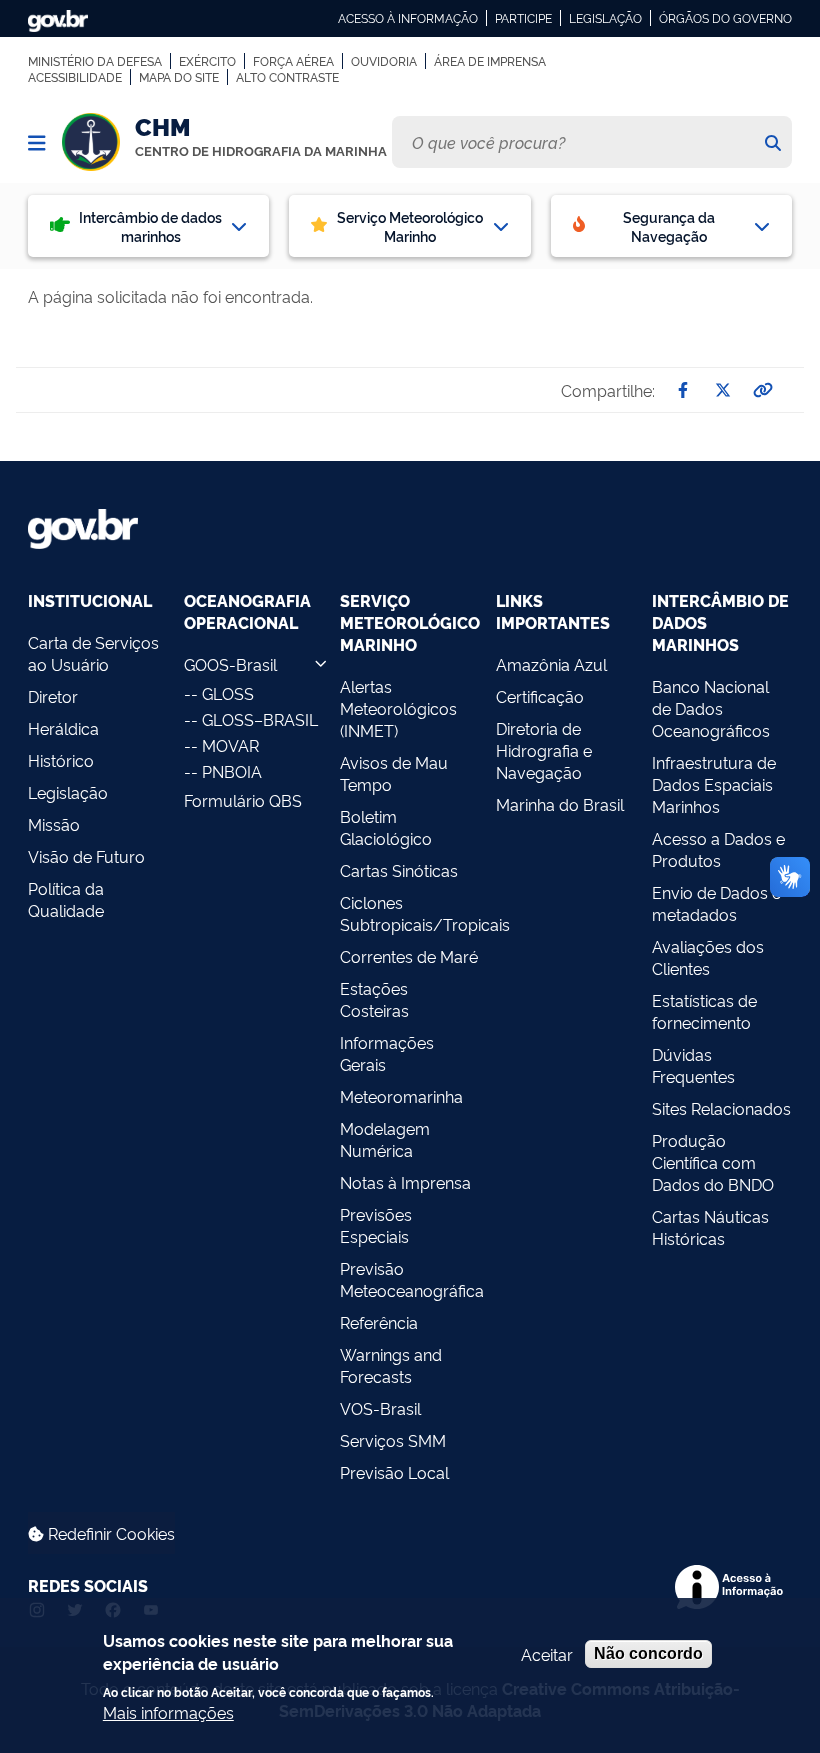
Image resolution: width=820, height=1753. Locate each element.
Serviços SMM (393, 1440)
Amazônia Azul (551, 664)
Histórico (61, 760)
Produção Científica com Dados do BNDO (713, 1162)
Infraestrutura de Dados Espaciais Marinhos (714, 784)
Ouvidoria (384, 61)
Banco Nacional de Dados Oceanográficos (711, 708)
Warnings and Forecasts (391, 1365)
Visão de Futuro (86, 856)
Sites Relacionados (721, 1108)
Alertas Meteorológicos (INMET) (398, 708)
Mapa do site (179, 77)
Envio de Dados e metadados (716, 903)
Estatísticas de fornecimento (704, 1011)
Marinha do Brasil (560, 804)
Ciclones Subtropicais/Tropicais (410, 913)
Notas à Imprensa (405, 1182)
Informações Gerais (387, 1053)
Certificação (540, 696)
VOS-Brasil (380, 1408)
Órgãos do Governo (725, 18)
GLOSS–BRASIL (260, 719)
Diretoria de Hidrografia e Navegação (544, 750)
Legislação (605, 18)
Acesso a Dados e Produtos (718, 849)
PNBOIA (232, 771)
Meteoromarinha (401, 1096)
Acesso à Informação (408, 18)
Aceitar (547, 1654)
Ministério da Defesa (95, 61)
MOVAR (230, 745)
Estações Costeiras (374, 999)
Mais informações (168, 1712)
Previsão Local (394, 1472)
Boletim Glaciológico (386, 827)
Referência (379, 1322)
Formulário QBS (243, 800)
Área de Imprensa (490, 61)
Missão (54, 824)
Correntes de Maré (409, 956)
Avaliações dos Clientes (708, 957)
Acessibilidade (75, 77)
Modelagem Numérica (385, 1139)
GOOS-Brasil (230, 664)
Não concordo (648, 1653)
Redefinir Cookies (109, 1533)
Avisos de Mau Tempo (394, 773)
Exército (207, 61)
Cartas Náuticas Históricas (710, 1227)
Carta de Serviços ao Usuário (93, 653)
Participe (523, 18)
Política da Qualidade (66, 899)
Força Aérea (293, 61)
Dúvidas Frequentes (693, 1065)
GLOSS (228, 693)
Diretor (53, 696)
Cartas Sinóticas (399, 870)
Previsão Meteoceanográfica (410, 1279)
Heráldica (63, 728)
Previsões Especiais (376, 1225)
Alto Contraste (287, 77)
